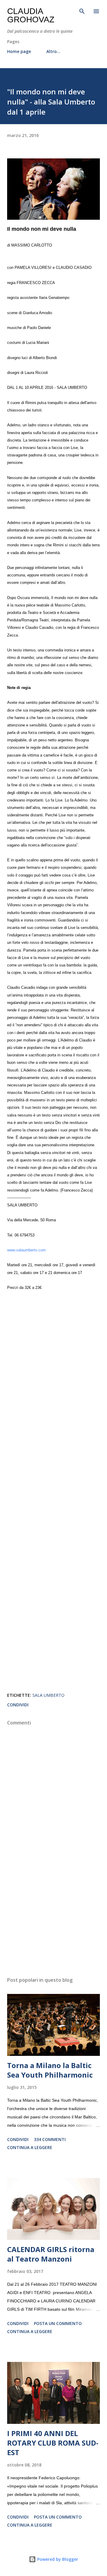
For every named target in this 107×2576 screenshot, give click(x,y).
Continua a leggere (30, 2147)
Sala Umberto (48, 1695)
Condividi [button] (18, 1705)
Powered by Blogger (57, 2559)
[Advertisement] (53, 1920)
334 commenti (50, 2139)
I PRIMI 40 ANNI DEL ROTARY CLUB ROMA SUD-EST (53, 2443)
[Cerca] (82, 11)
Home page (19, 51)
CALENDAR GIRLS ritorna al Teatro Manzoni (51, 2254)
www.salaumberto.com (26, 1250)
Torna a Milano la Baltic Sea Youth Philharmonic (50, 2070)
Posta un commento (58, 2323)
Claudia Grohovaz (31, 15)
